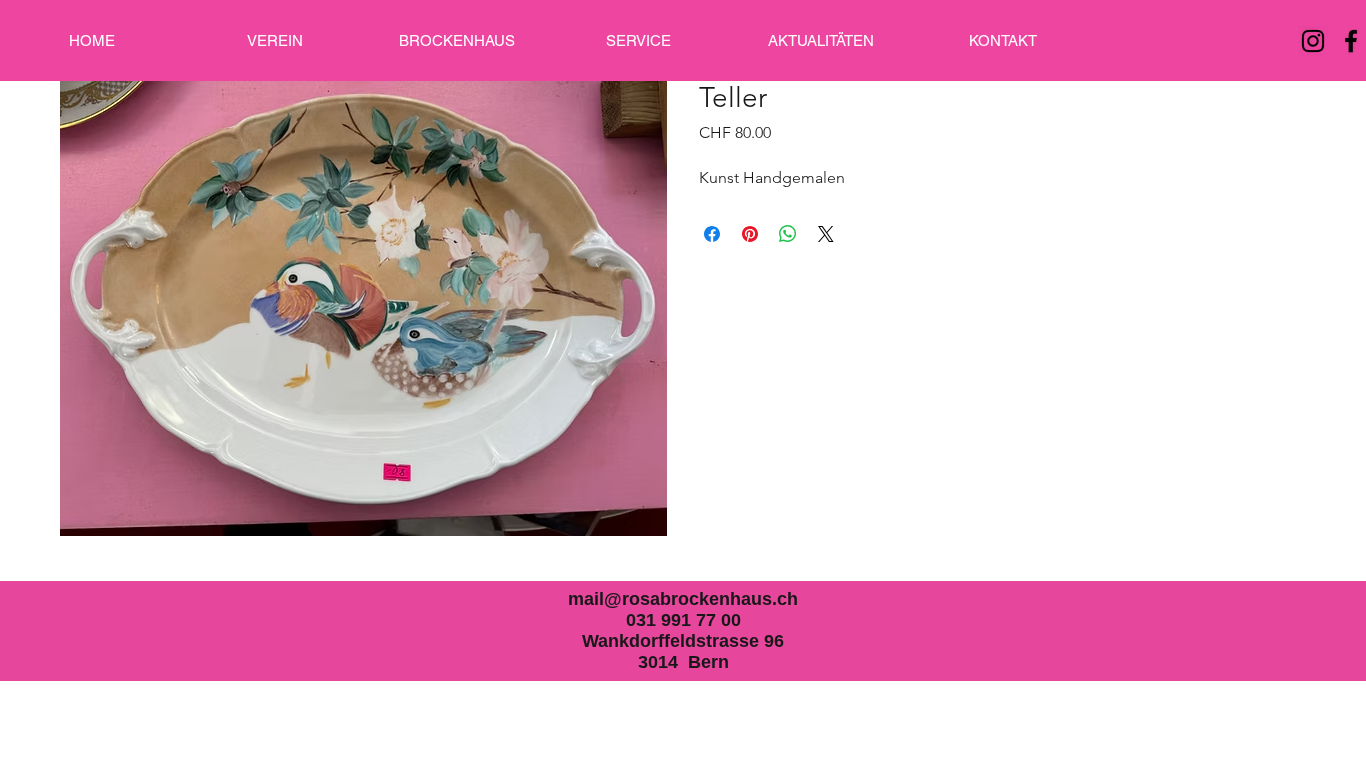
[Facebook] (1351, 41)
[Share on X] (826, 234)
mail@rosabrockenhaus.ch (683, 599)
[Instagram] (1313, 41)
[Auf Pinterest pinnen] (750, 234)
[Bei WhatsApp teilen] (788, 234)
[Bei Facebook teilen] (712, 234)
